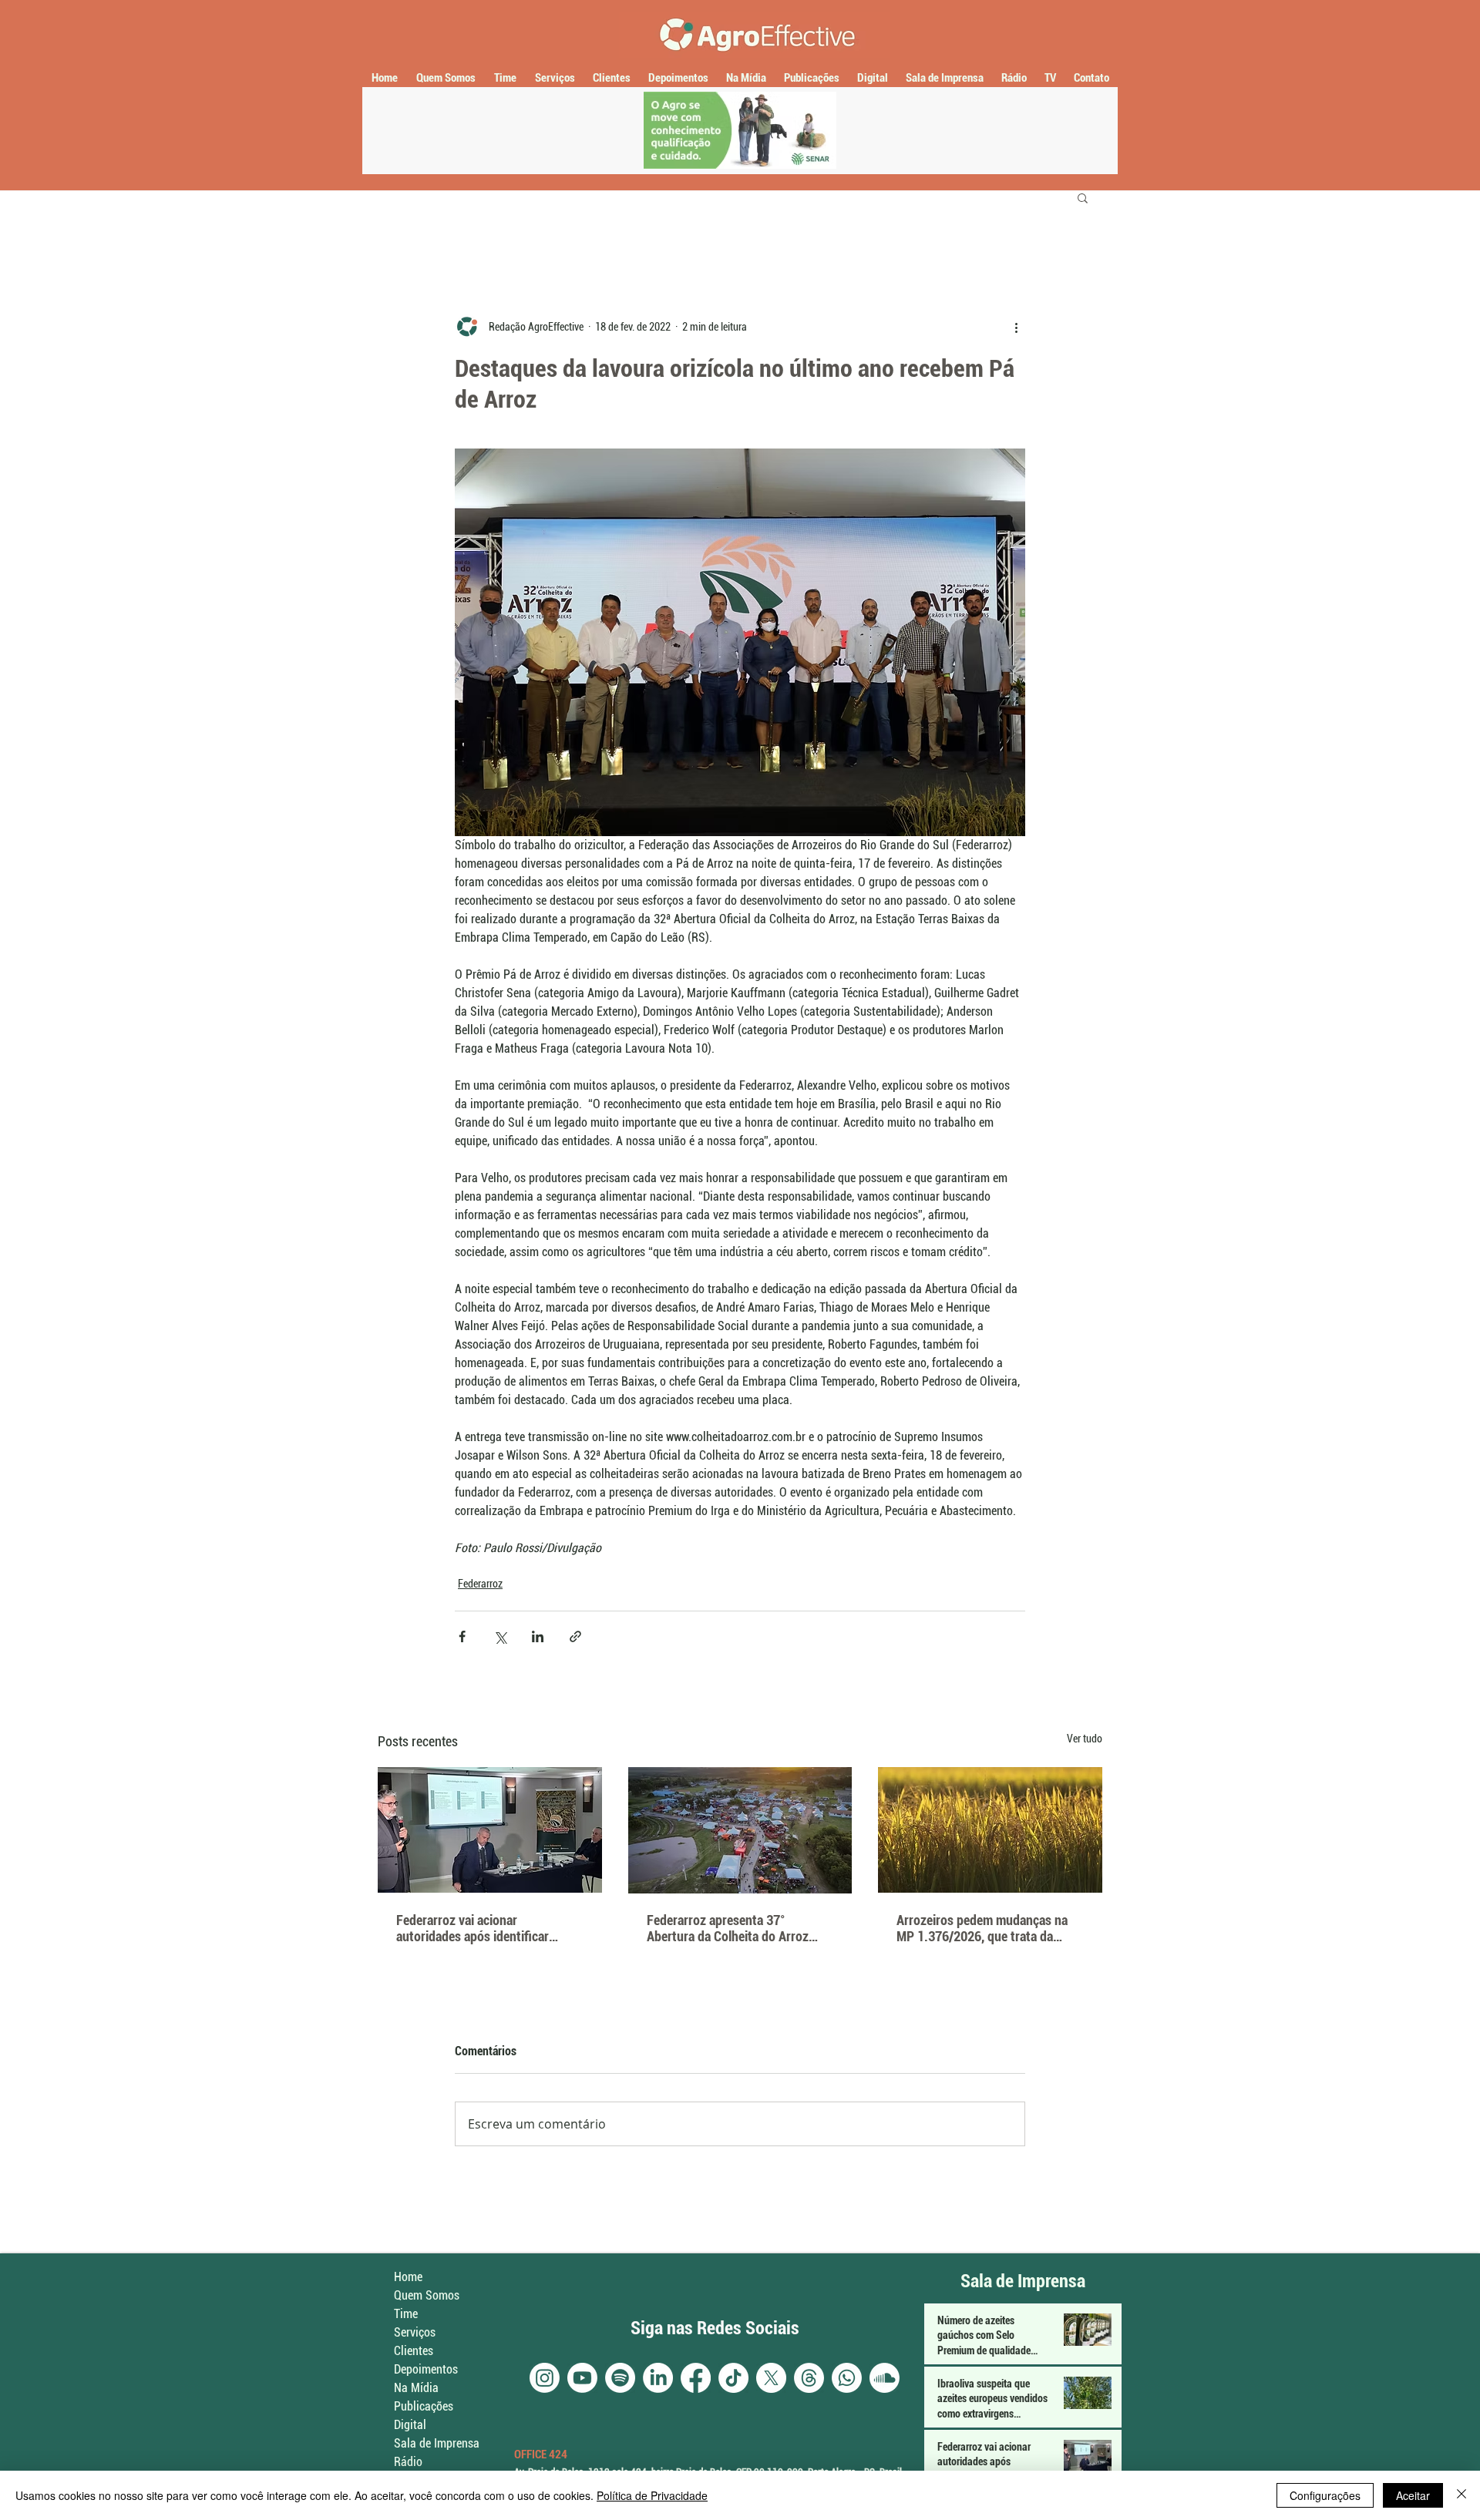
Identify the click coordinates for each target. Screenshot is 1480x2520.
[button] (1083, 197)
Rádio (408, 2462)
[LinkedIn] (658, 2378)
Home (408, 2277)
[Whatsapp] (847, 2378)
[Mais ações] (1016, 327)
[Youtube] (582, 2378)
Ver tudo (1085, 1739)
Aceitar (1413, 2495)
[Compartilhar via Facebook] (462, 1636)
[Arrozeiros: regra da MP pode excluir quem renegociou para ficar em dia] (990, 1830)
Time (406, 2314)
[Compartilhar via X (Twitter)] (500, 1636)
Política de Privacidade (652, 2495)
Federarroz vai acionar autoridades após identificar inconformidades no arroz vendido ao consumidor (489, 1928)
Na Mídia (416, 2388)
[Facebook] (696, 2378)
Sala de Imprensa (437, 2443)
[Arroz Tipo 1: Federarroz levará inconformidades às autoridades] (490, 1830)
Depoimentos (426, 2369)
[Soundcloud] (885, 2378)
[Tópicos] (809, 2378)
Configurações (1325, 2495)
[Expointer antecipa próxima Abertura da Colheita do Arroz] (740, 1830)
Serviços (415, 2332)
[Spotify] (620, 2378)
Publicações (424, 2406)
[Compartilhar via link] (575, 1636)
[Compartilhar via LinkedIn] (538, 1636)
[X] (771, 2378)
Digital (410, 2425)
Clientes (414, 2351)
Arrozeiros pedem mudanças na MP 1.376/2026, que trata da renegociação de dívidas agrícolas (989, 1928)
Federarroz (480, 1584)
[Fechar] (1461, 2495)
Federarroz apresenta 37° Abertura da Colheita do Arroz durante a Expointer (728, 1928)
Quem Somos (427, 2295)
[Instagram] (545, 2378)
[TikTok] (733, 2378)
